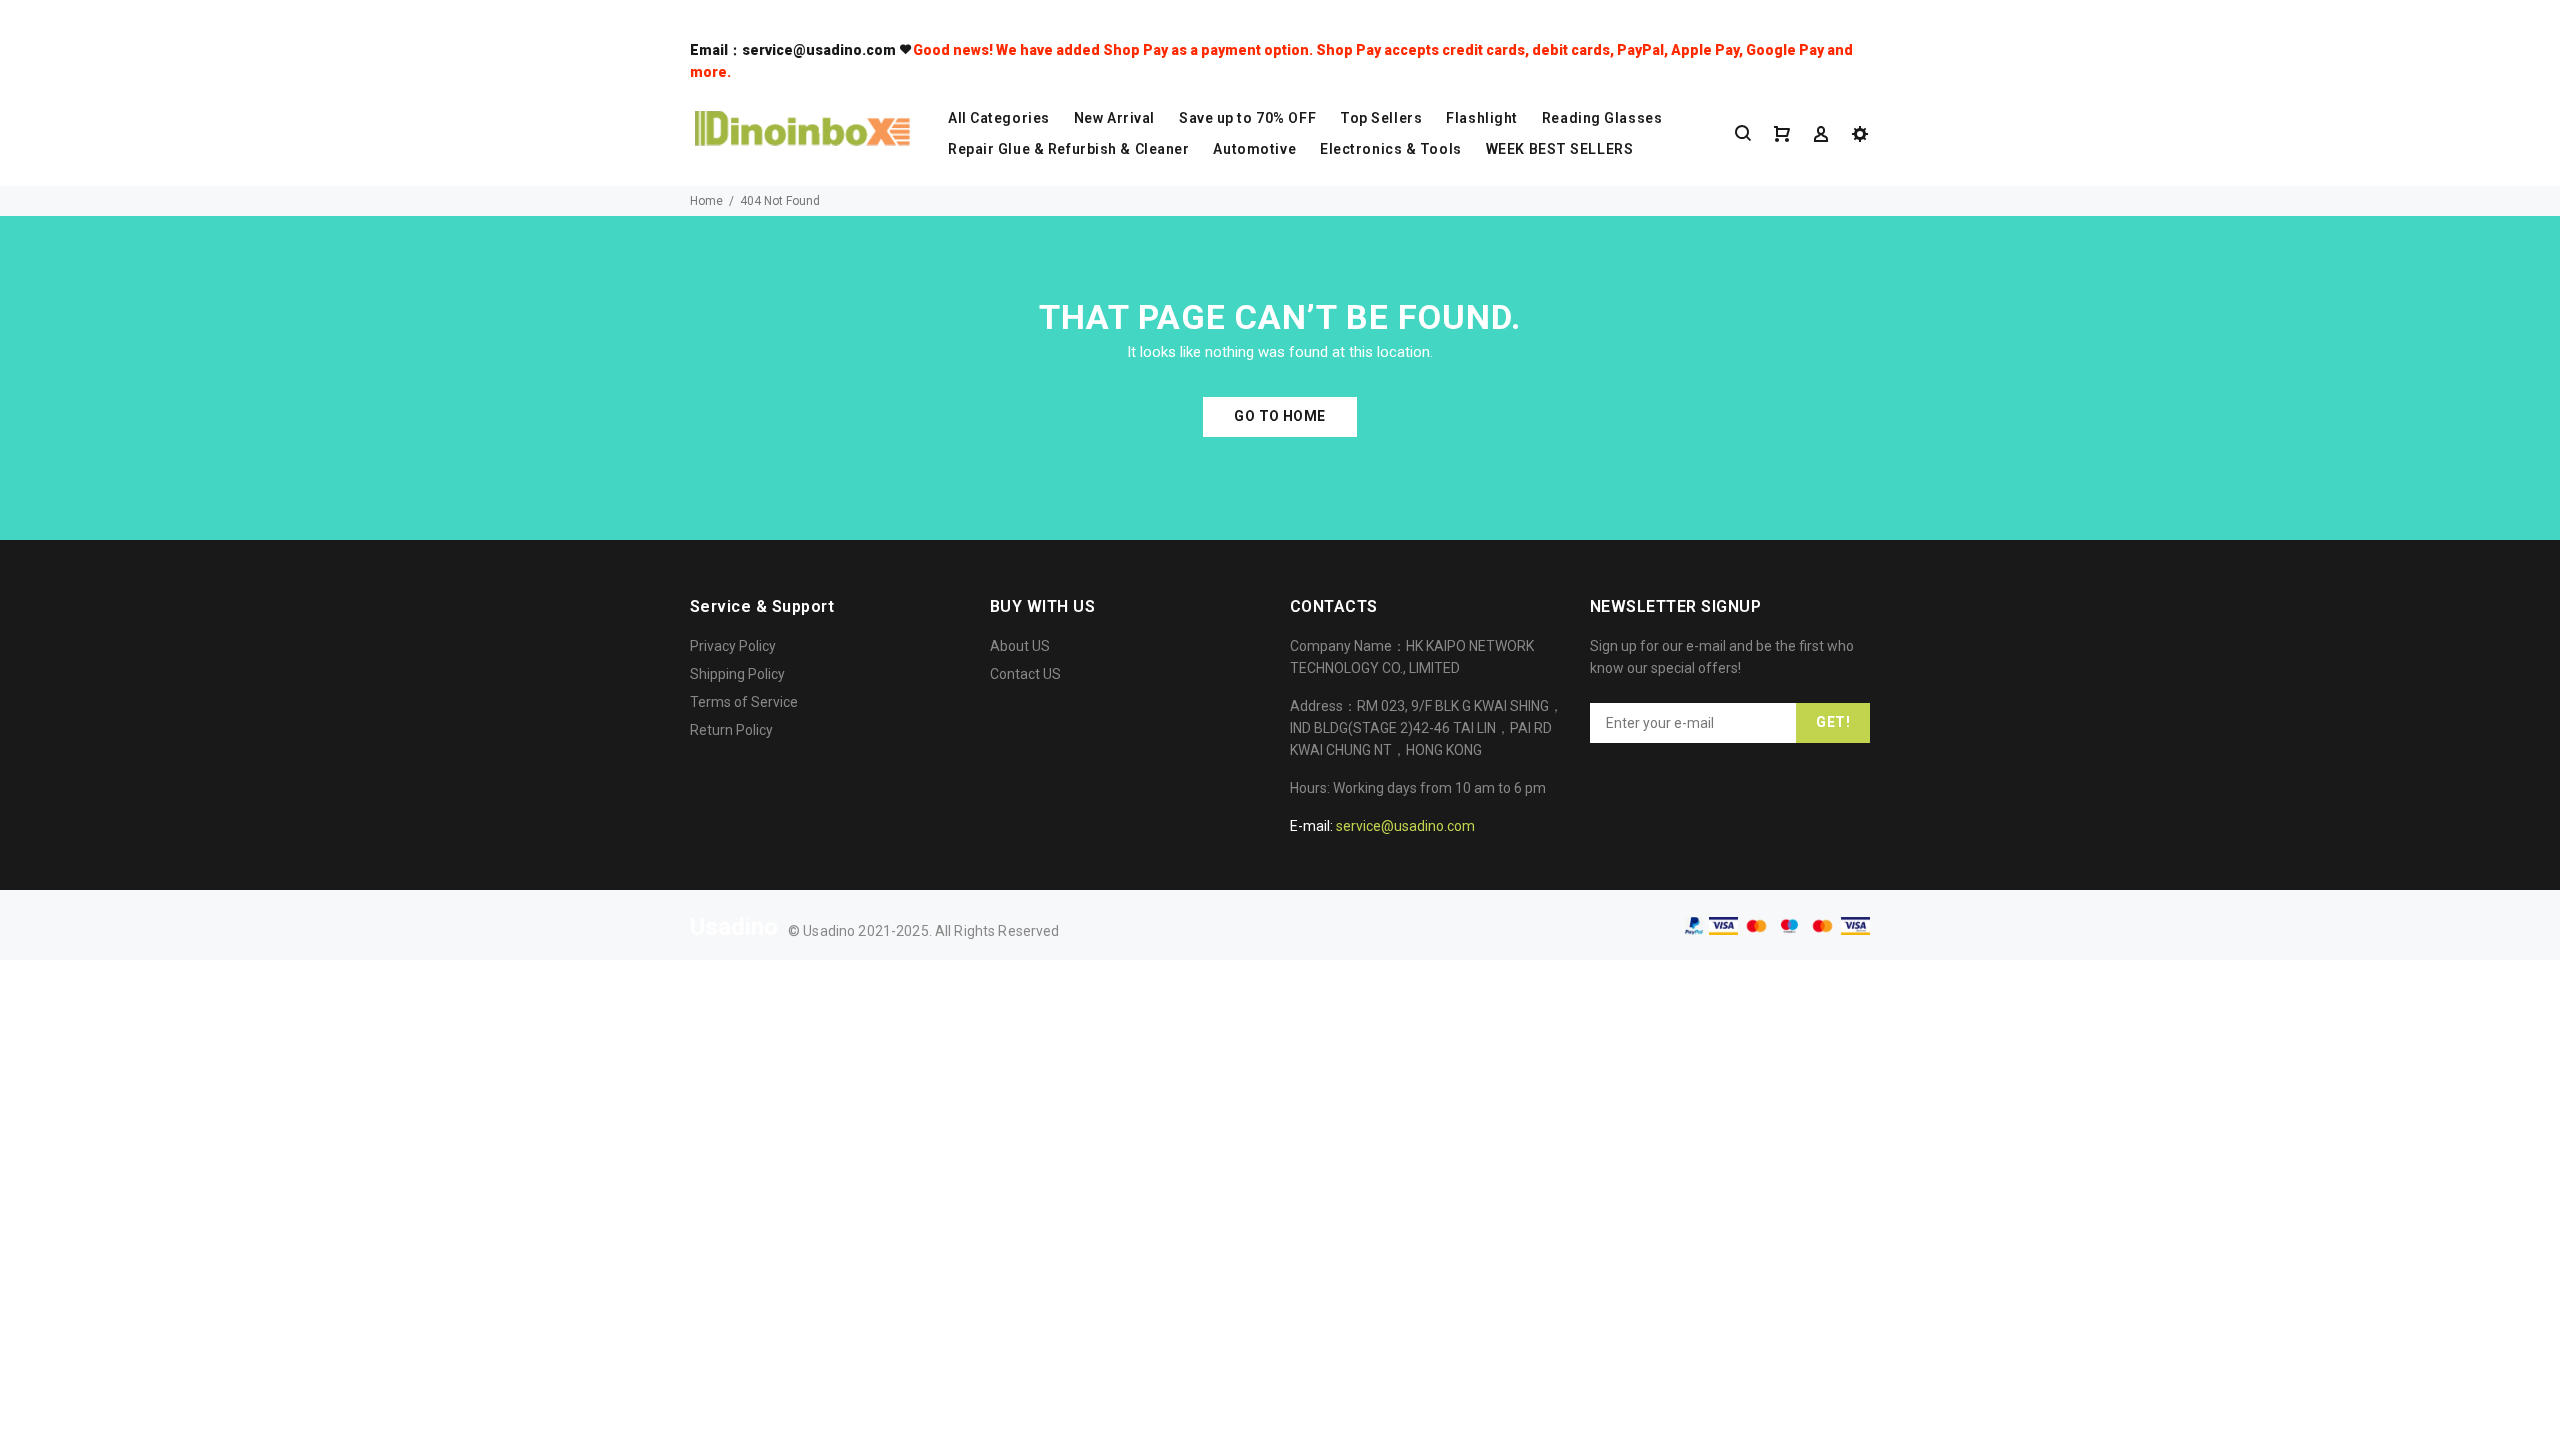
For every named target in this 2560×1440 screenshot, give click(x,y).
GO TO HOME (1279, 416)
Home (706, 201)
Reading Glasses (1602, 118)
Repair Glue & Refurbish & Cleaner (1068, 149)
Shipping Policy (737, 674)
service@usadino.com (1405, 826)
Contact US (1025, 674)
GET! (1833, 722)
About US (1020, 646)
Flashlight (1482, 118)
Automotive (1254, 149)
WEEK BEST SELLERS (1560, 149)
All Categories (999, 118)
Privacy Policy (733, 646)
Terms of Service (744, 702)
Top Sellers (1381, 118)
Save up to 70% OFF (1247, 118)
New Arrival (1114, 118)
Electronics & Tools (1391, 149)
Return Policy (731, 730)
